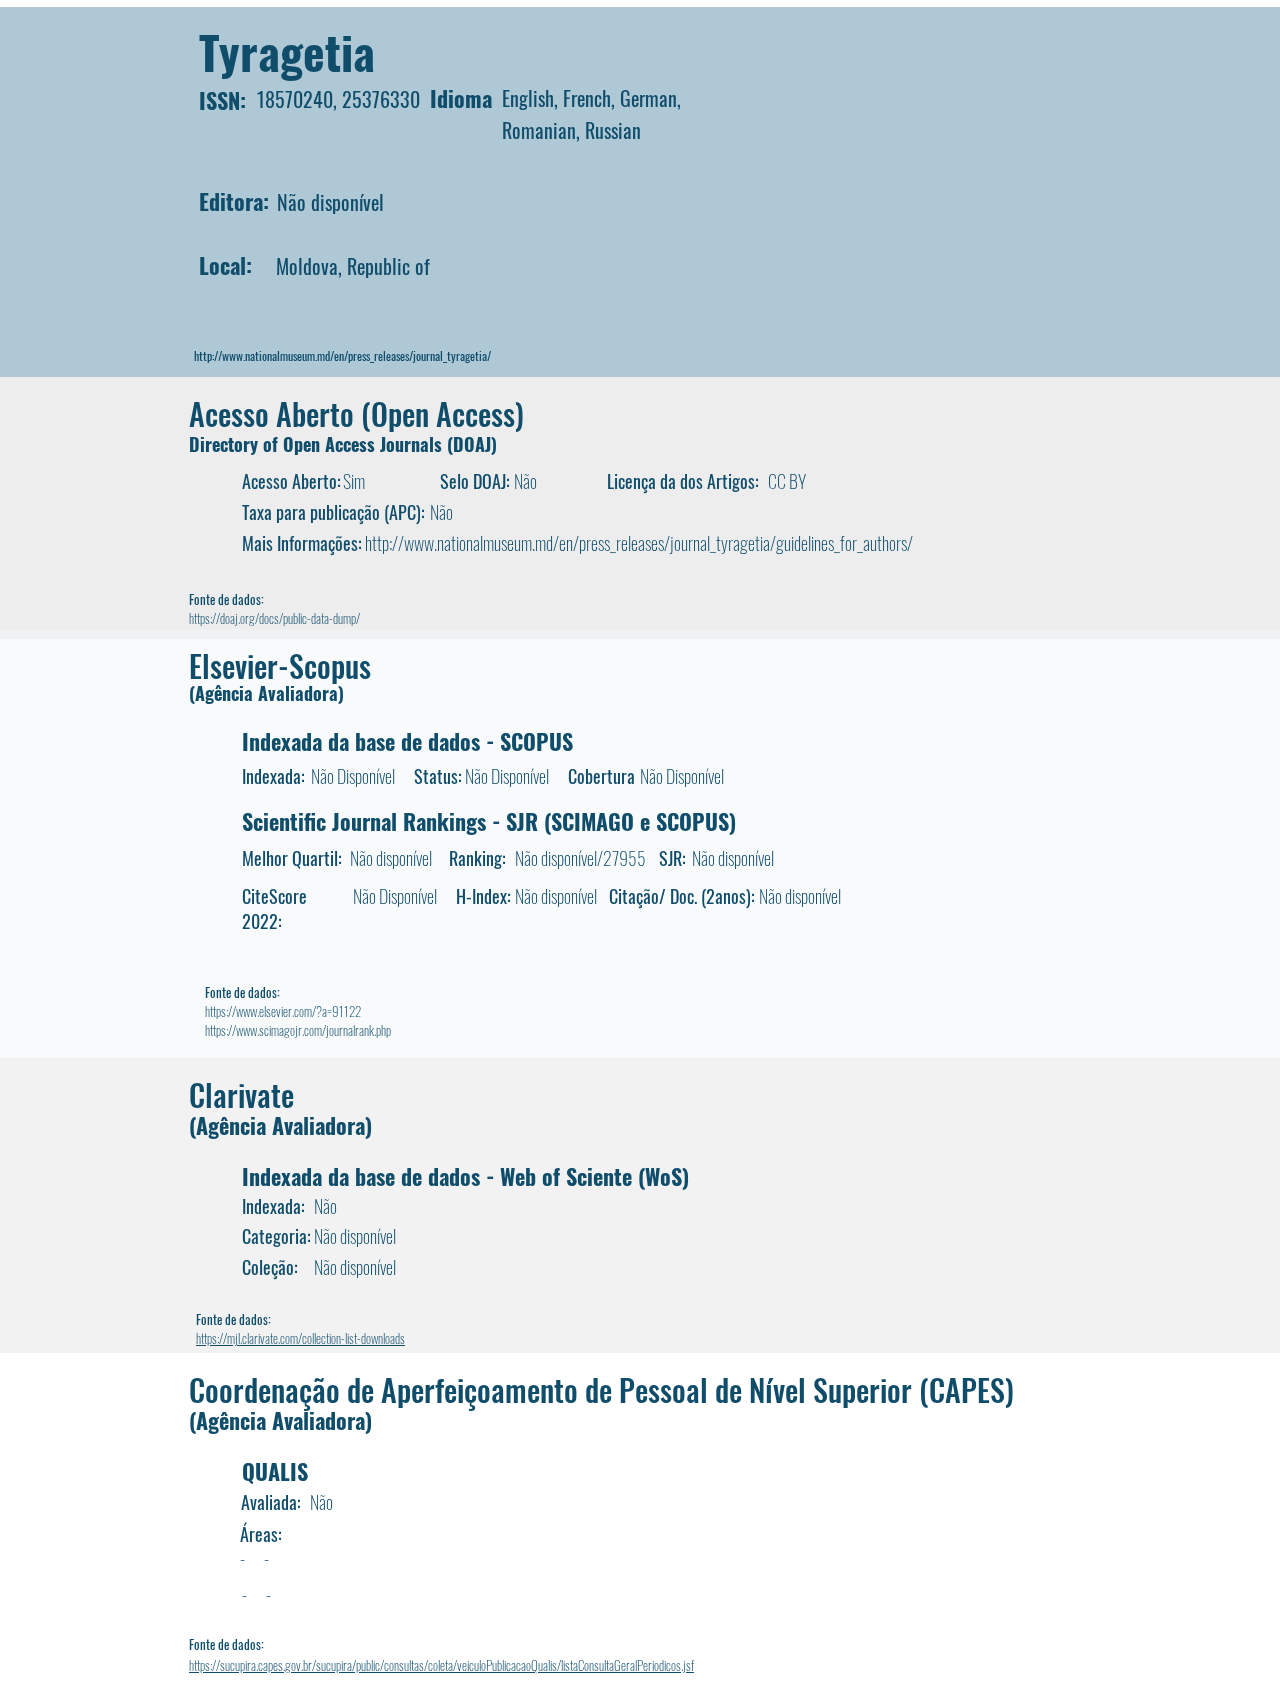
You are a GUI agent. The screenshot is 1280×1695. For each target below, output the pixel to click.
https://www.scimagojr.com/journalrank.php (298, 1030)
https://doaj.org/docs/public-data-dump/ (274, 618)
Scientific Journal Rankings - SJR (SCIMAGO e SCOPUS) (489, 821)
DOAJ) (475, 444)
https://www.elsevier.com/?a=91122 (283, 1011)
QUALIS (275, 1471)
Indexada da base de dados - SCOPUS (407, 741)
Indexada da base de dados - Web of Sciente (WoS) (465, 1176)
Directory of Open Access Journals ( (321, 444)
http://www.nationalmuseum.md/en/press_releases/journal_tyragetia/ (342, 355)
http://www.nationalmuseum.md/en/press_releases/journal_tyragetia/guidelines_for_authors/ (639, 543)
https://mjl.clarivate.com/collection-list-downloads (300, 1338)
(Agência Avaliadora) (266, 693)
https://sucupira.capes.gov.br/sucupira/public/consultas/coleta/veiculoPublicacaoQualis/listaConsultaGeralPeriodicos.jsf (441, 1665)
